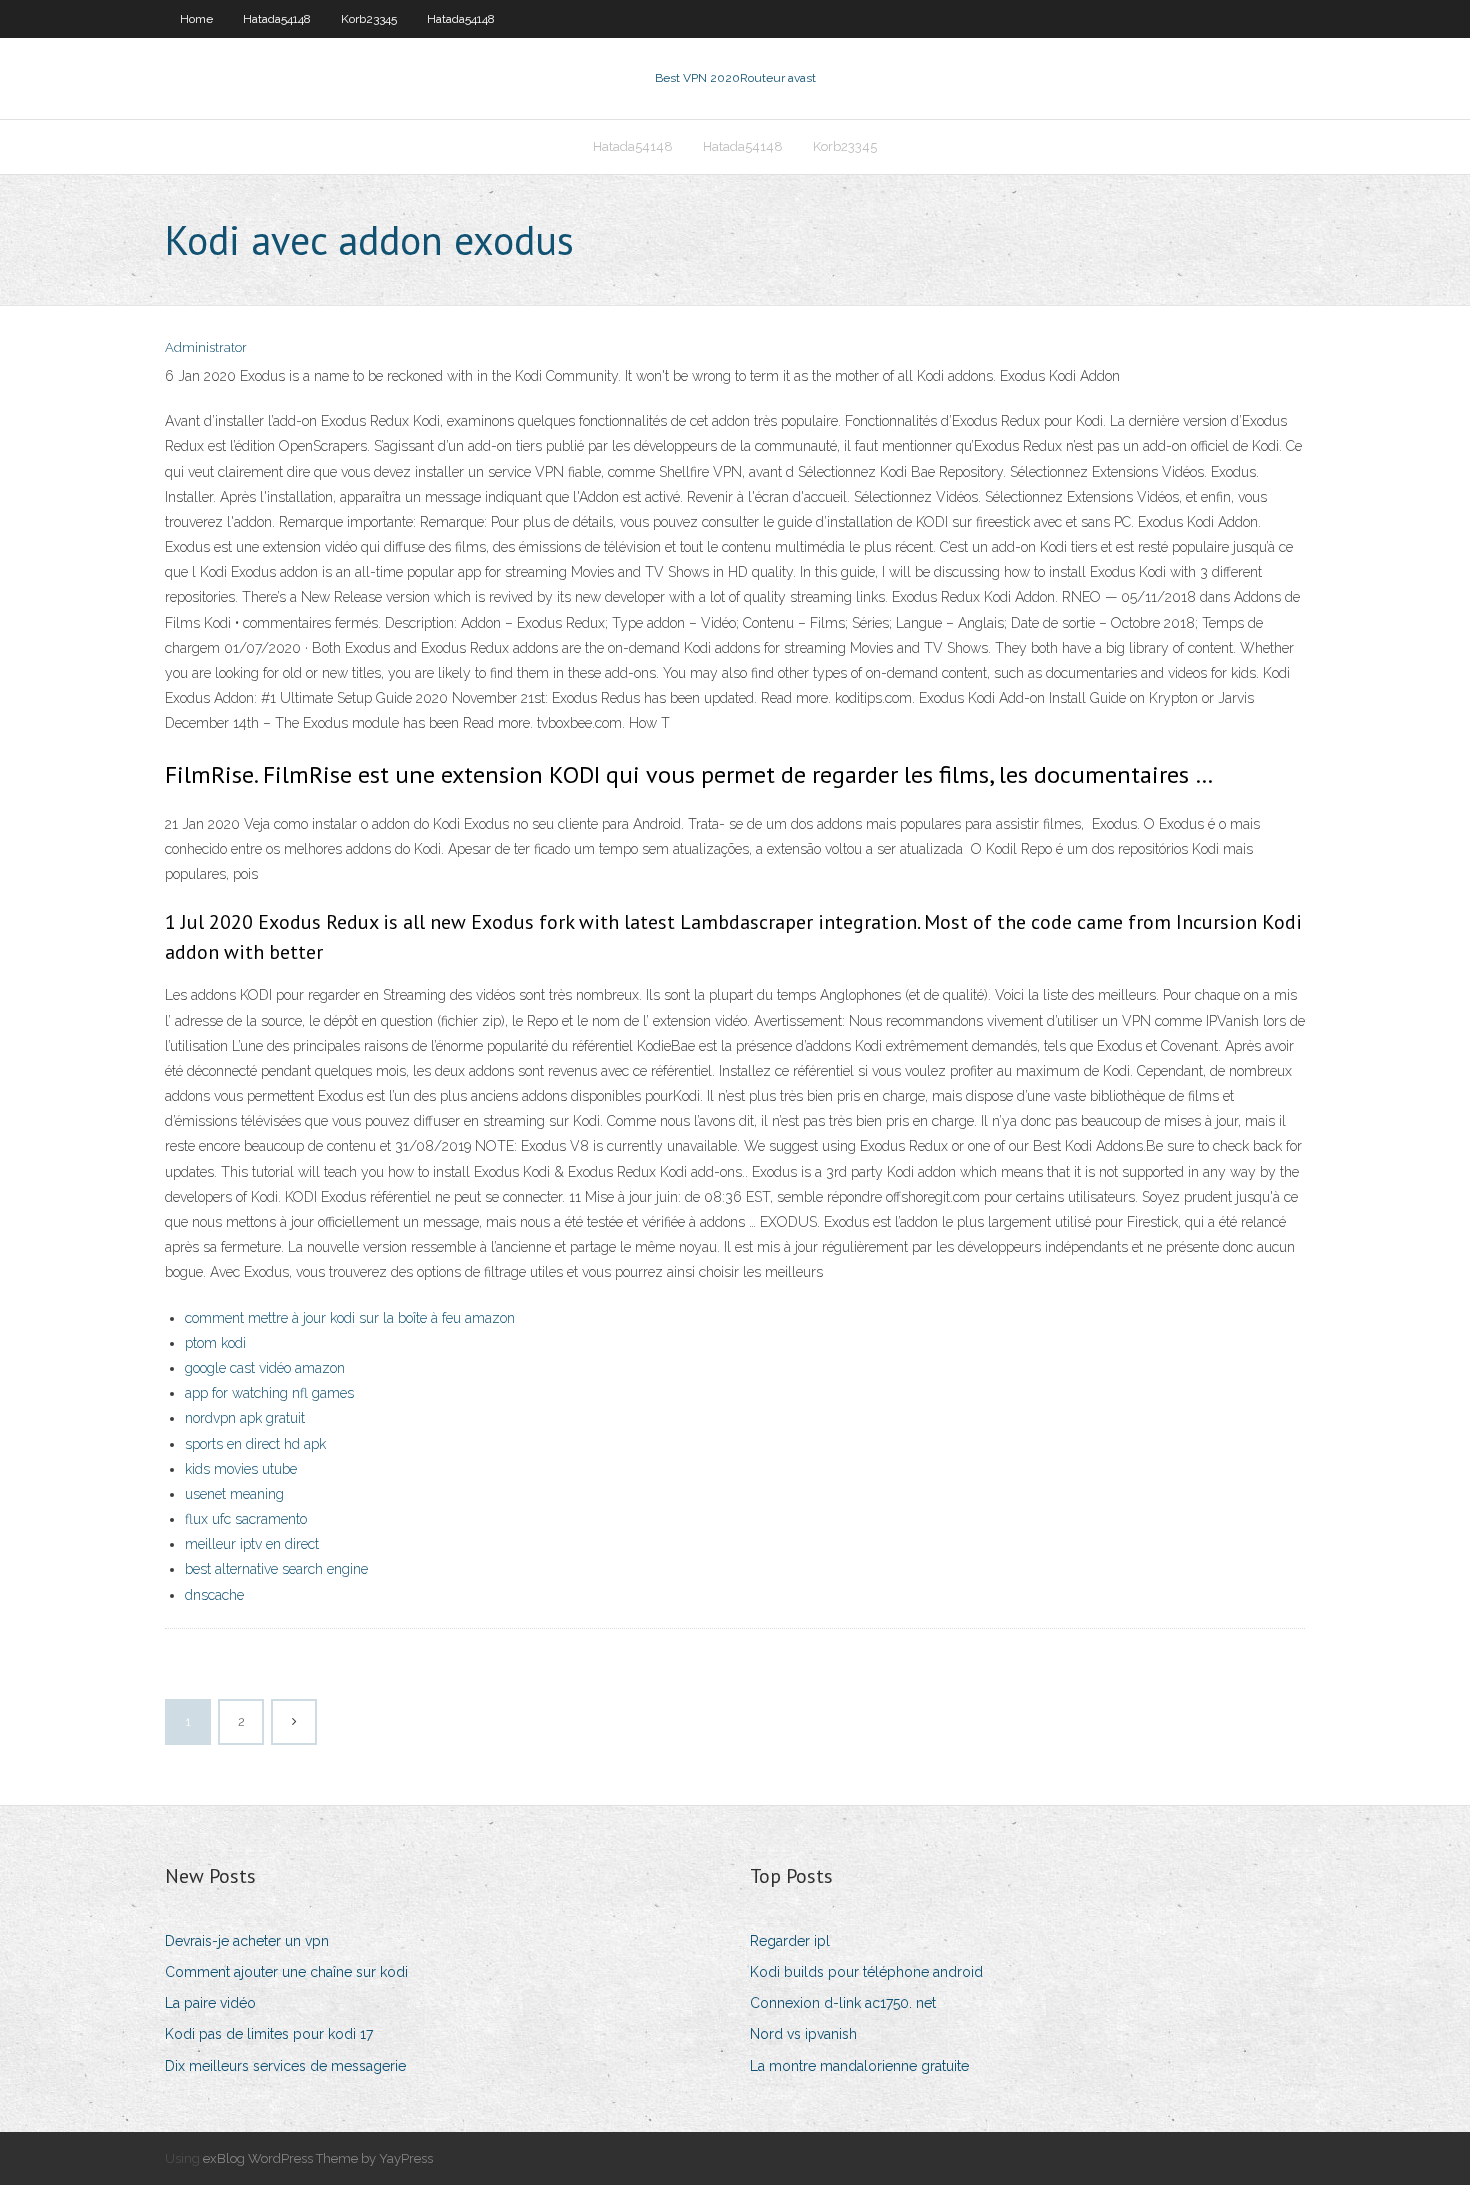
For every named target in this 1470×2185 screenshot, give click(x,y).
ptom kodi (215, 1343)
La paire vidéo (210, 2003)
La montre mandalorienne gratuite (859, 2066)
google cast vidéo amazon (265, 1368)
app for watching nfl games (269, 1393)
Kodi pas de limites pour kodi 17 (269, 2034)
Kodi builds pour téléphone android (866, 1972)
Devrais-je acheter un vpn (247, 1941)
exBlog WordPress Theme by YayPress (318, 2158)
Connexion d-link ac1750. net (843, 2003)
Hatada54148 (277, 19)
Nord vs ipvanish (803, 2034)
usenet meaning (234, 1494)
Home (196, 19)
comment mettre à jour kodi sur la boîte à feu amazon (350, 1318)
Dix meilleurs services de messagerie (285, 2066)
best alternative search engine (276, 1569)
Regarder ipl (790, 1941)
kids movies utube (241, 1469)
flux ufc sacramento (246, 1519)
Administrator (206, 347)
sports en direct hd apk (255, 1444)
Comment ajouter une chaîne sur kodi (286, 1972)
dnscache (214, 1595)
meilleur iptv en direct (252, 1544)
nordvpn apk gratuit (245, 1418)
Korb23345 (369, 19)
